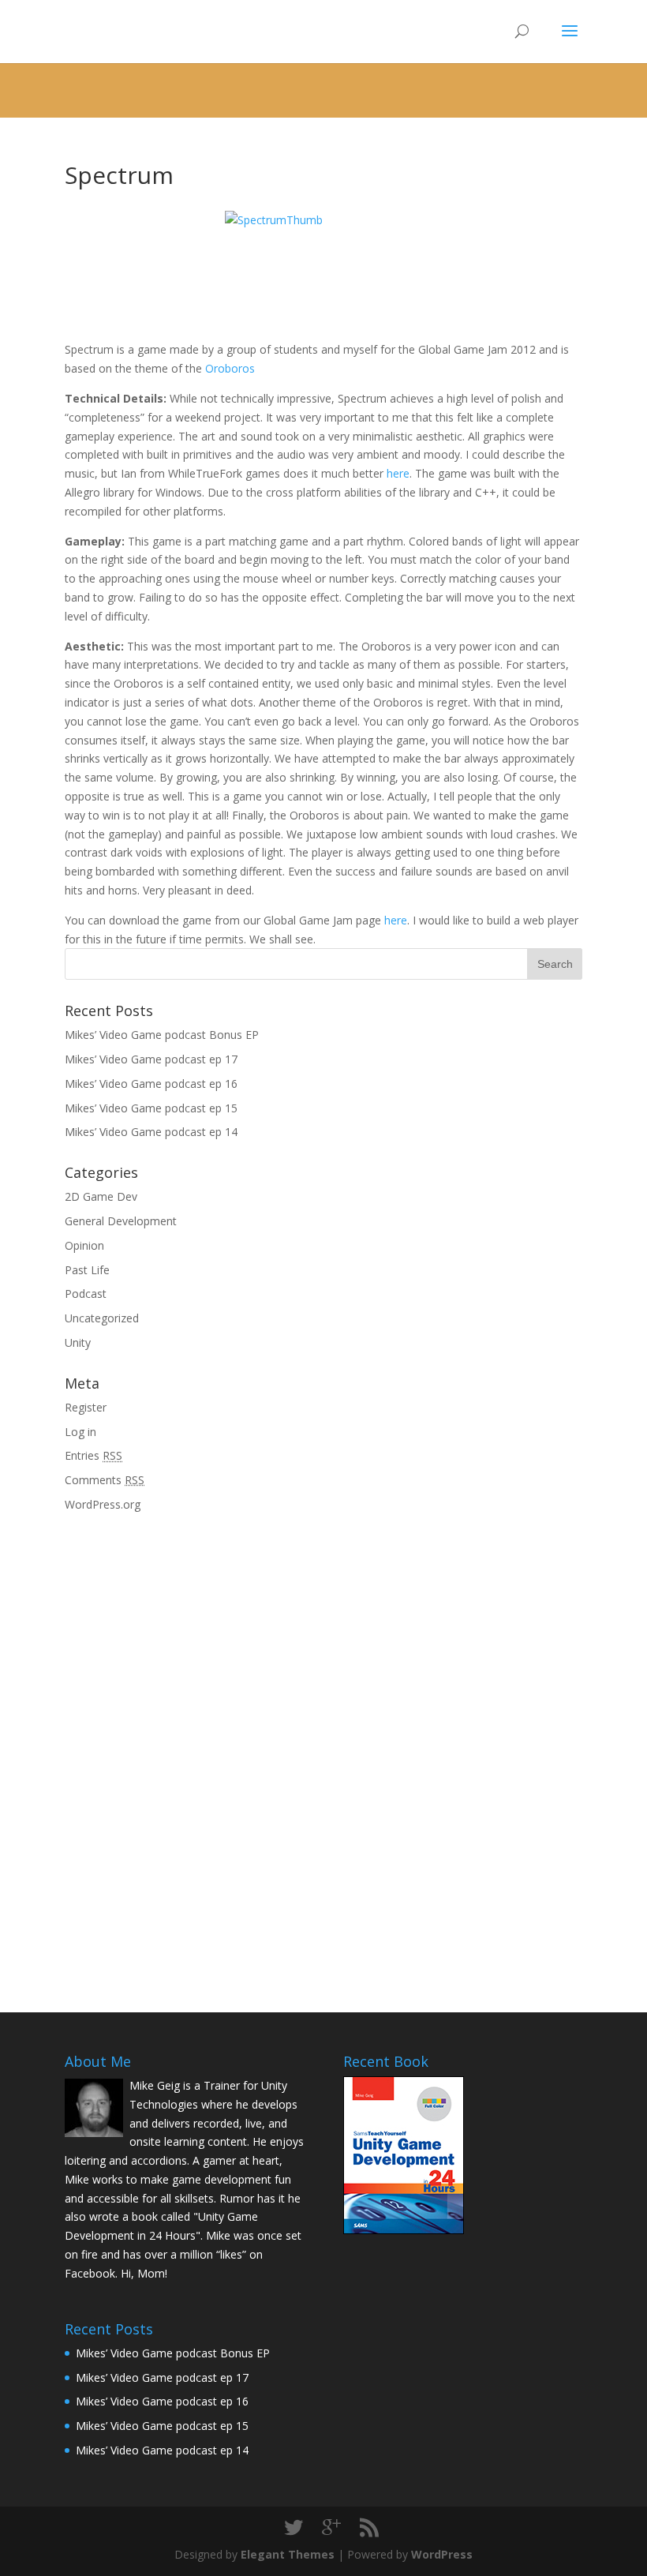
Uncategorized (102, 1318)
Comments (105, 1480)
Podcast (86, 1294)
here (398, 473)
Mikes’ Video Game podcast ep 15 (151, 1108)
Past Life (87, 1270)
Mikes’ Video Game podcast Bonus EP (162, 1035)
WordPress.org (103, 1504)
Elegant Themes (288, 2554)
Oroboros (230, 368)
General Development (121, 1221)
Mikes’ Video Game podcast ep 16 (151, 1084)
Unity (78, 1342)
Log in (80, 1432)
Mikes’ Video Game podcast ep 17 (151, 1059)
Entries (93, 1455)
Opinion (84, 1245)
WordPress (442, 2554)
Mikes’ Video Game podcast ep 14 (151, 1132)
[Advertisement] (183, 1637)
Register (86, 1407)
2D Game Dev (101, 1196)
